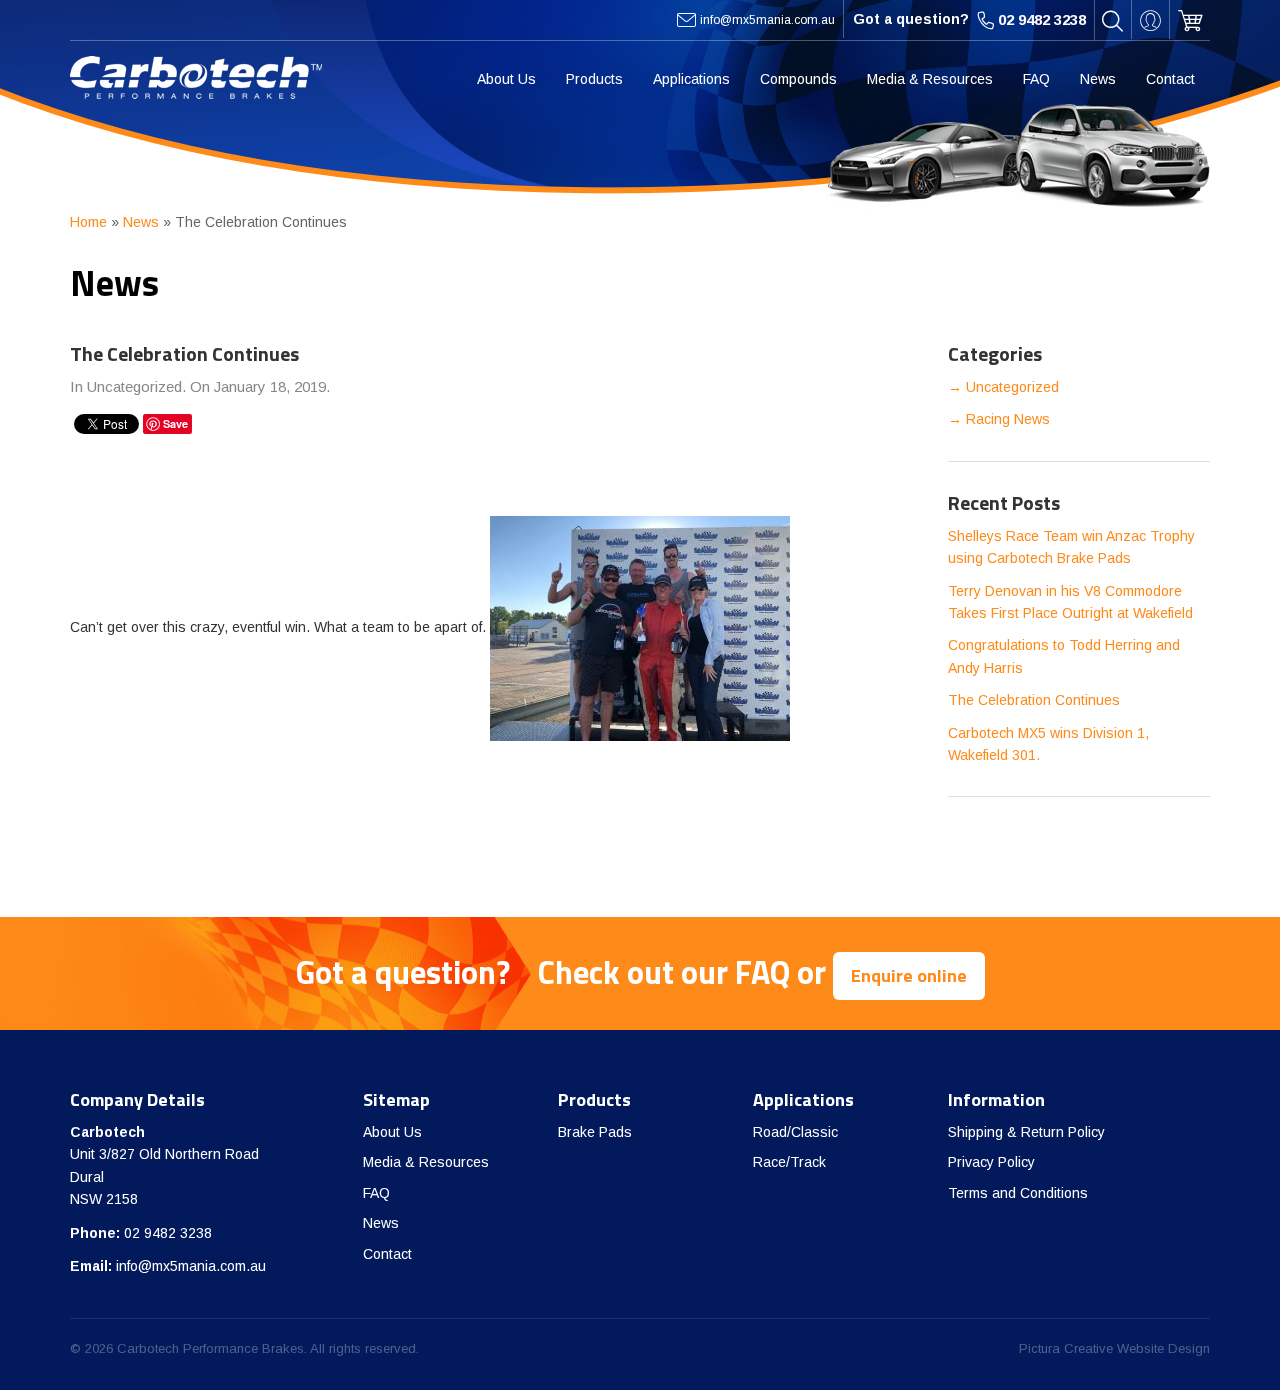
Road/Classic (795, 1132)
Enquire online (909, 975)
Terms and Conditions (1018, 1193)
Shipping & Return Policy (1026, 1132)
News (1098, 79)
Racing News (1008, 419)
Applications (691, 79)
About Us (506, 79)
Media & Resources (930, 79)
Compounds (798, 79)
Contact (1170, 79)
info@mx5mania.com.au (191, 1266)
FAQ (1036, 79)
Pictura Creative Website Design (1114, 1348)
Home (88, 222)
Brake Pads (595, 1132)
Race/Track (789, 1162)
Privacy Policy (991, 1162)
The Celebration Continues (1034, 700)
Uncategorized (1012, 387)
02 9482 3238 (168, 1233)
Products (594, 79)
